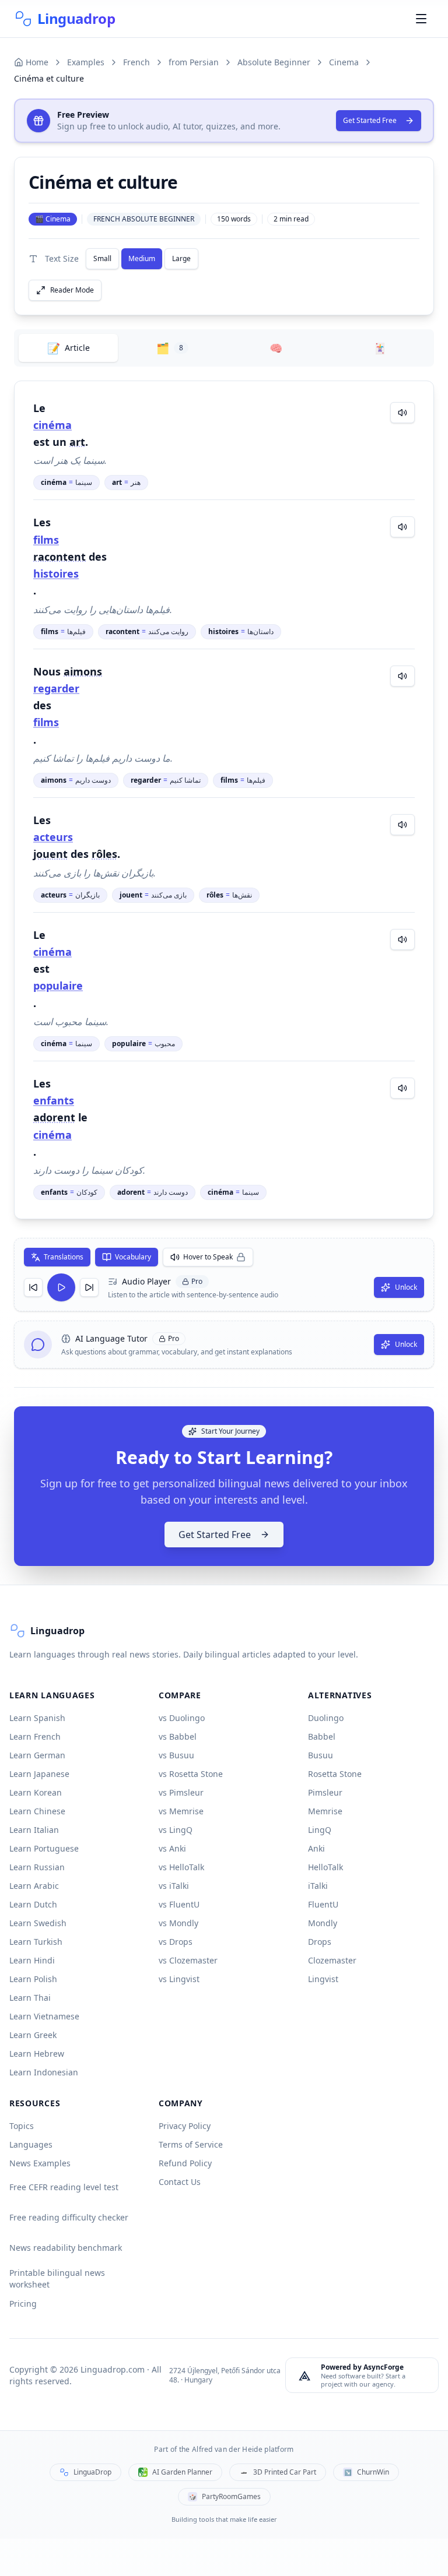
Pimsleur (325, 1792)
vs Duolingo (182, 1718)
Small (102, 258)
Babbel (322, 1736)
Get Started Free (370, 120)
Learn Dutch (33, 1904)
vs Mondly (178, 1923)
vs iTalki (174, 1886)
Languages (31, 2144)
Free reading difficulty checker (69, 2217)
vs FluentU (179, 1904)
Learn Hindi (32, 1960)
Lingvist (323, 1979)
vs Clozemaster (188, 1960)
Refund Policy (185, 2163)
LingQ (320, 1830)
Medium (142, 258)
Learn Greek (33, 2035)
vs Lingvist (179, 1979)
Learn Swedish (38, 1923)
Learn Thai (30, 1998)
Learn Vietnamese (44, 2016)
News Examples (40, 2163)
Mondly (323, 1923)
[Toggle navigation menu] (421, 19)
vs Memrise (181, 1811)
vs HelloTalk (181, 1867)
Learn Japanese (39, 1774)
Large (181, 258)
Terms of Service (191, 2144)
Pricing (23, 2304)
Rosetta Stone (335, 1774)
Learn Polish (33, 1979)
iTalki (318, 1886)
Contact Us (180, 2182)
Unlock (406, 1287)
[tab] (68, 348)
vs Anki (172, 1848)
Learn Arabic (34, 1886)
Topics (22, 2126)
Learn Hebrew (37, 2054)
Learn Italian (34, 1830)
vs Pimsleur (181, 1792)
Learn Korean (36, 1792)
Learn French (35, 1736)
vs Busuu (176, 1755)
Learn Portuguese (44, 1848)
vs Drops (176, 1942)
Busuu (321, 1755)
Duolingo (326, 1718)
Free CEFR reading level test (64, 2187)
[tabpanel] (224, 800)
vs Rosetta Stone (191, 1774)
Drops (320, 1942)
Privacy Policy (185, 2126)
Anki (316, 1848)
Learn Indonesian (44, 2072)
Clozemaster (332, 1960)
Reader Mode (72, 290)
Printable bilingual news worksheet (57, 2278)
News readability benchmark (66, 2248)
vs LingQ (176, 1830)
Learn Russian (37, 1867)
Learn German (37, 1755)
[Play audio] (402, 413)
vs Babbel (178, 1736)
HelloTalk (325, 1867)
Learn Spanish (37, 1718)
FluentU (323, 1904)
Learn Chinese (37, 1811)
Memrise (325, 1811)
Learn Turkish (36, 1942)
